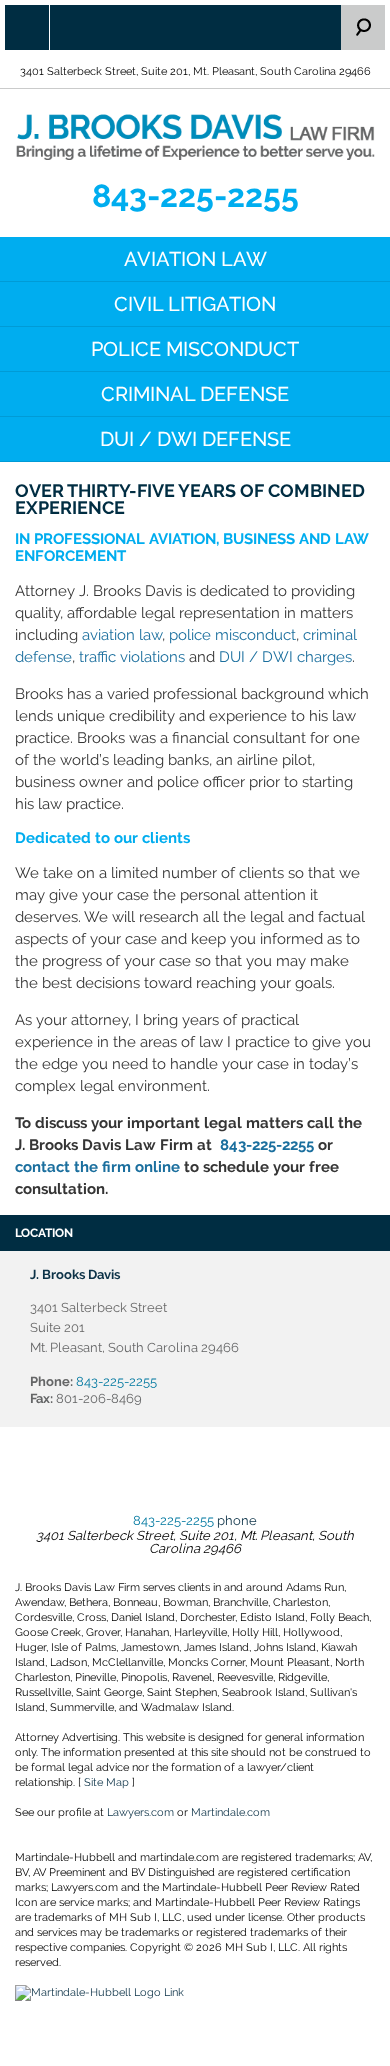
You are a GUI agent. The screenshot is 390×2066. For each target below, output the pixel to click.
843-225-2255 (195, 195)
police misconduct (232, 635)
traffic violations (132, 657)
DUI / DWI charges (285, 657)
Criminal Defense (195, 394)
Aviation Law (195, 259)
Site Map (106, 1782)
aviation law (122, 635)
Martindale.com (230, 1812)
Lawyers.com (140, 1812)
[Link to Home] (195, 135)
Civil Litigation (195, 304)
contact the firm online (97, 1167)
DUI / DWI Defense (195, 439)
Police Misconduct (195, 349)
